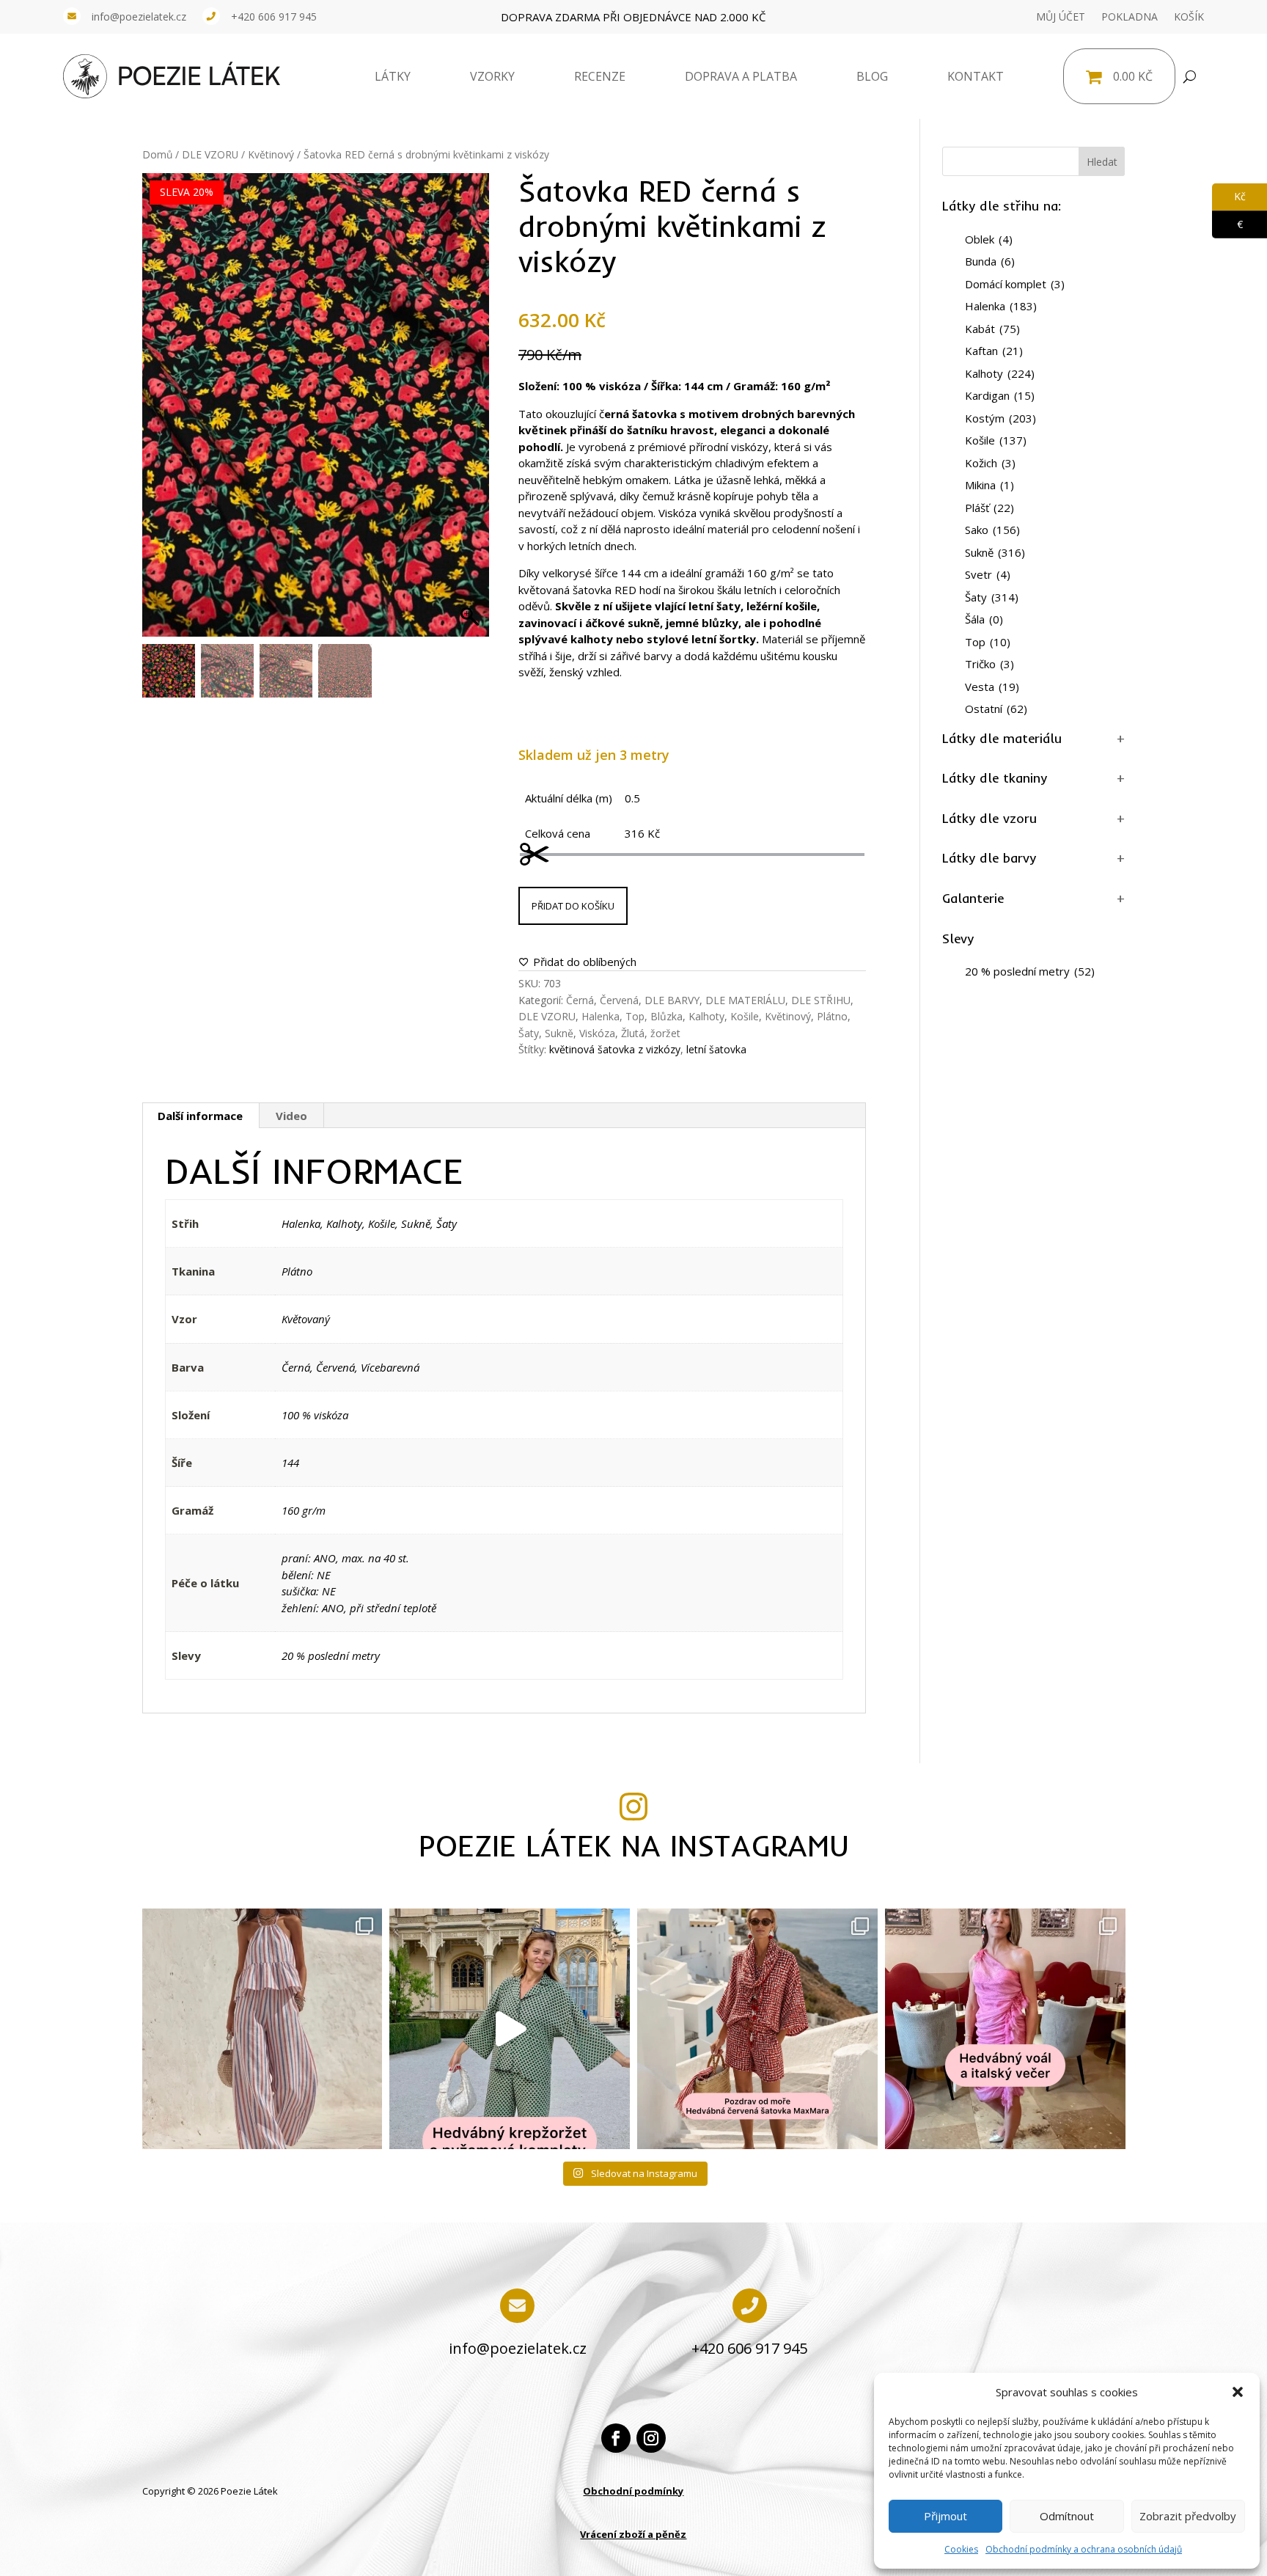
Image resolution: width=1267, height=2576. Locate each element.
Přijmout (945, 2516)
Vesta (992, 687)
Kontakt (976, 76)
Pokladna (1130, 17)
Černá (580, 1000)
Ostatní (996, 709)
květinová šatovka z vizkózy (615, 1049)
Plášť (989, 508)
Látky (393, 76)
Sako (992, 530)
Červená (619, 1000)
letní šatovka (716, 1049)
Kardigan (1000, 395)
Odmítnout (1067, 2516)
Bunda (990, 261)
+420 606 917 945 (274, 17)
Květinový (271, 154)
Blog (872, 76)
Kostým (1000, 418)
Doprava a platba (741, 76)
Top (988, 642)
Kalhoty (706, 1016)
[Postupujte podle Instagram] (651, 2438)
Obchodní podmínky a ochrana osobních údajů (1084, 2549)
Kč (1229, 196)
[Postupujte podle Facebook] (616, 2438)
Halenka (301, 1223)
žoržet (665, 1033)
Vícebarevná (390, 1367)
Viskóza (597, 1033)
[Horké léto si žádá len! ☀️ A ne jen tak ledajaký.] (262, 2029)
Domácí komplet (1015, 284)
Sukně (559, 1033)
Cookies (961, 2549)
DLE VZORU (210, 154)
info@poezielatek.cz (139, 17)
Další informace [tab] (200, 1116)
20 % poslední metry (331, 1655)
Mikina (989, 485)
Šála (984, 619)
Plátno (832, 1016)
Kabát (992, 329)
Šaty (529, 1033)
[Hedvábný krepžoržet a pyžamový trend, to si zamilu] (510, 2029)
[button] (1238, 2392)
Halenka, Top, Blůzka (632, 1016)
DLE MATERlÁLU (745, 1000)
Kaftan (994, 351)
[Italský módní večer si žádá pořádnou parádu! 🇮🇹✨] (1005, 2029)
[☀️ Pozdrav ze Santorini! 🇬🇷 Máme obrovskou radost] (757, 2029)
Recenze (600, 76)
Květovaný (306, 1319)
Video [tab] (291, 1116)
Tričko (989, 664)
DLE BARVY (672, 1000)
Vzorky (492, 76)
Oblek (989, 239)
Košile (745, 1016)
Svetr (988, 574)
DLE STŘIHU (821, 1000)
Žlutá (633, 1033)
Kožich (990, 463)
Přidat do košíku (573, 906)
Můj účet (1061, 17)
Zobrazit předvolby (1188, 2516)
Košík (1189, 17)
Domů (157, 154)
